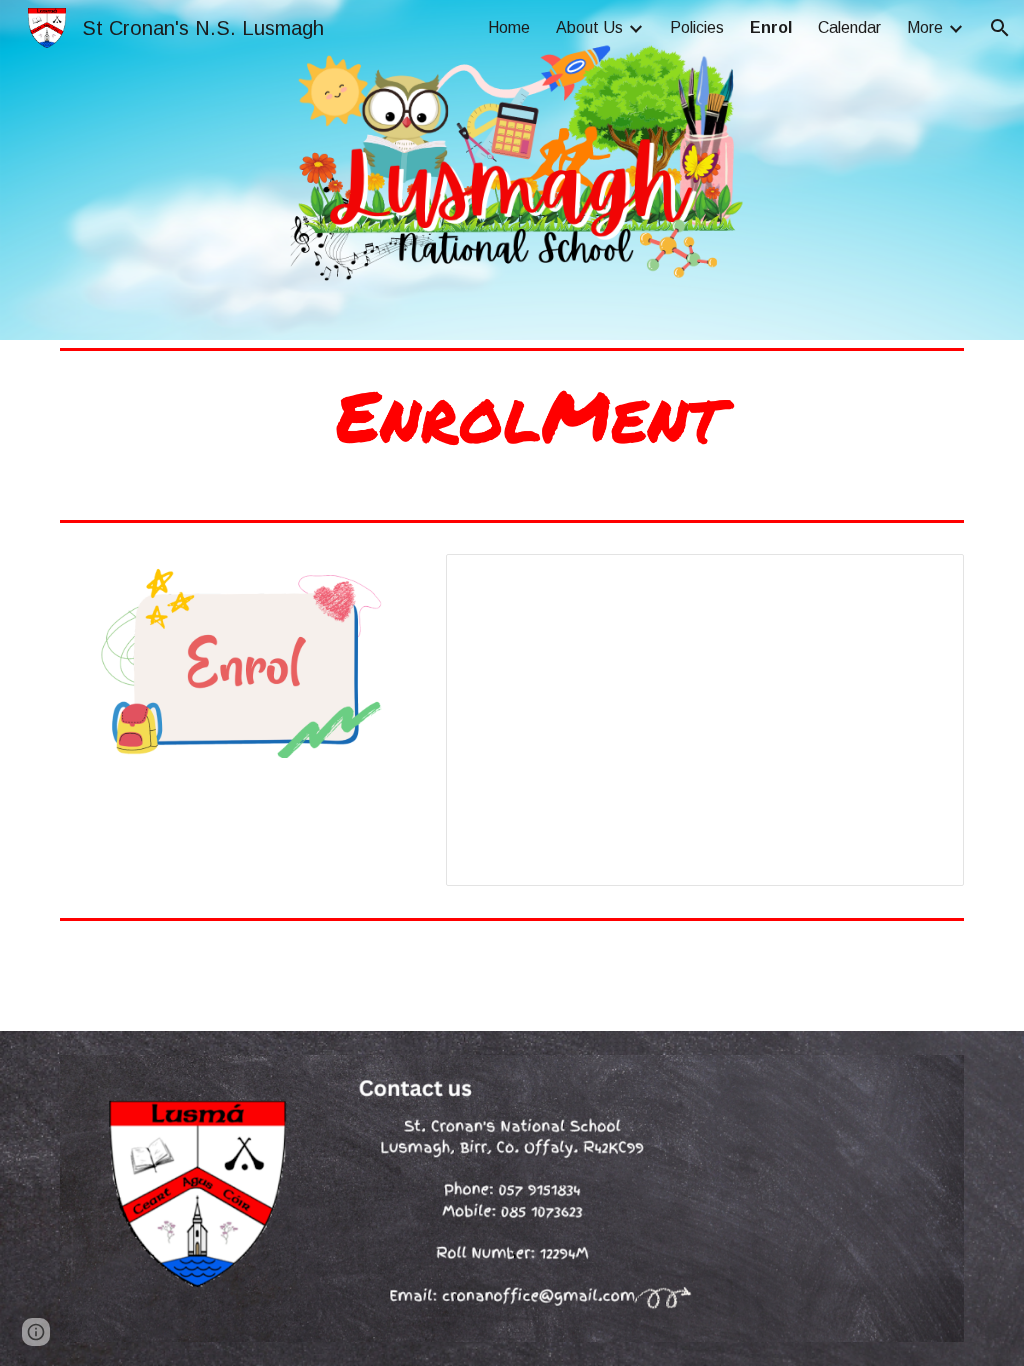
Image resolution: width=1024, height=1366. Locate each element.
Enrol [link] (771, 27)
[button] (1000, 28)
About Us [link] (589, 27)
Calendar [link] (849, 27)
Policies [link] (697, 27)
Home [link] (509, 27)
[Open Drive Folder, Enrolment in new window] (926, 580)
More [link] (925, 27)
